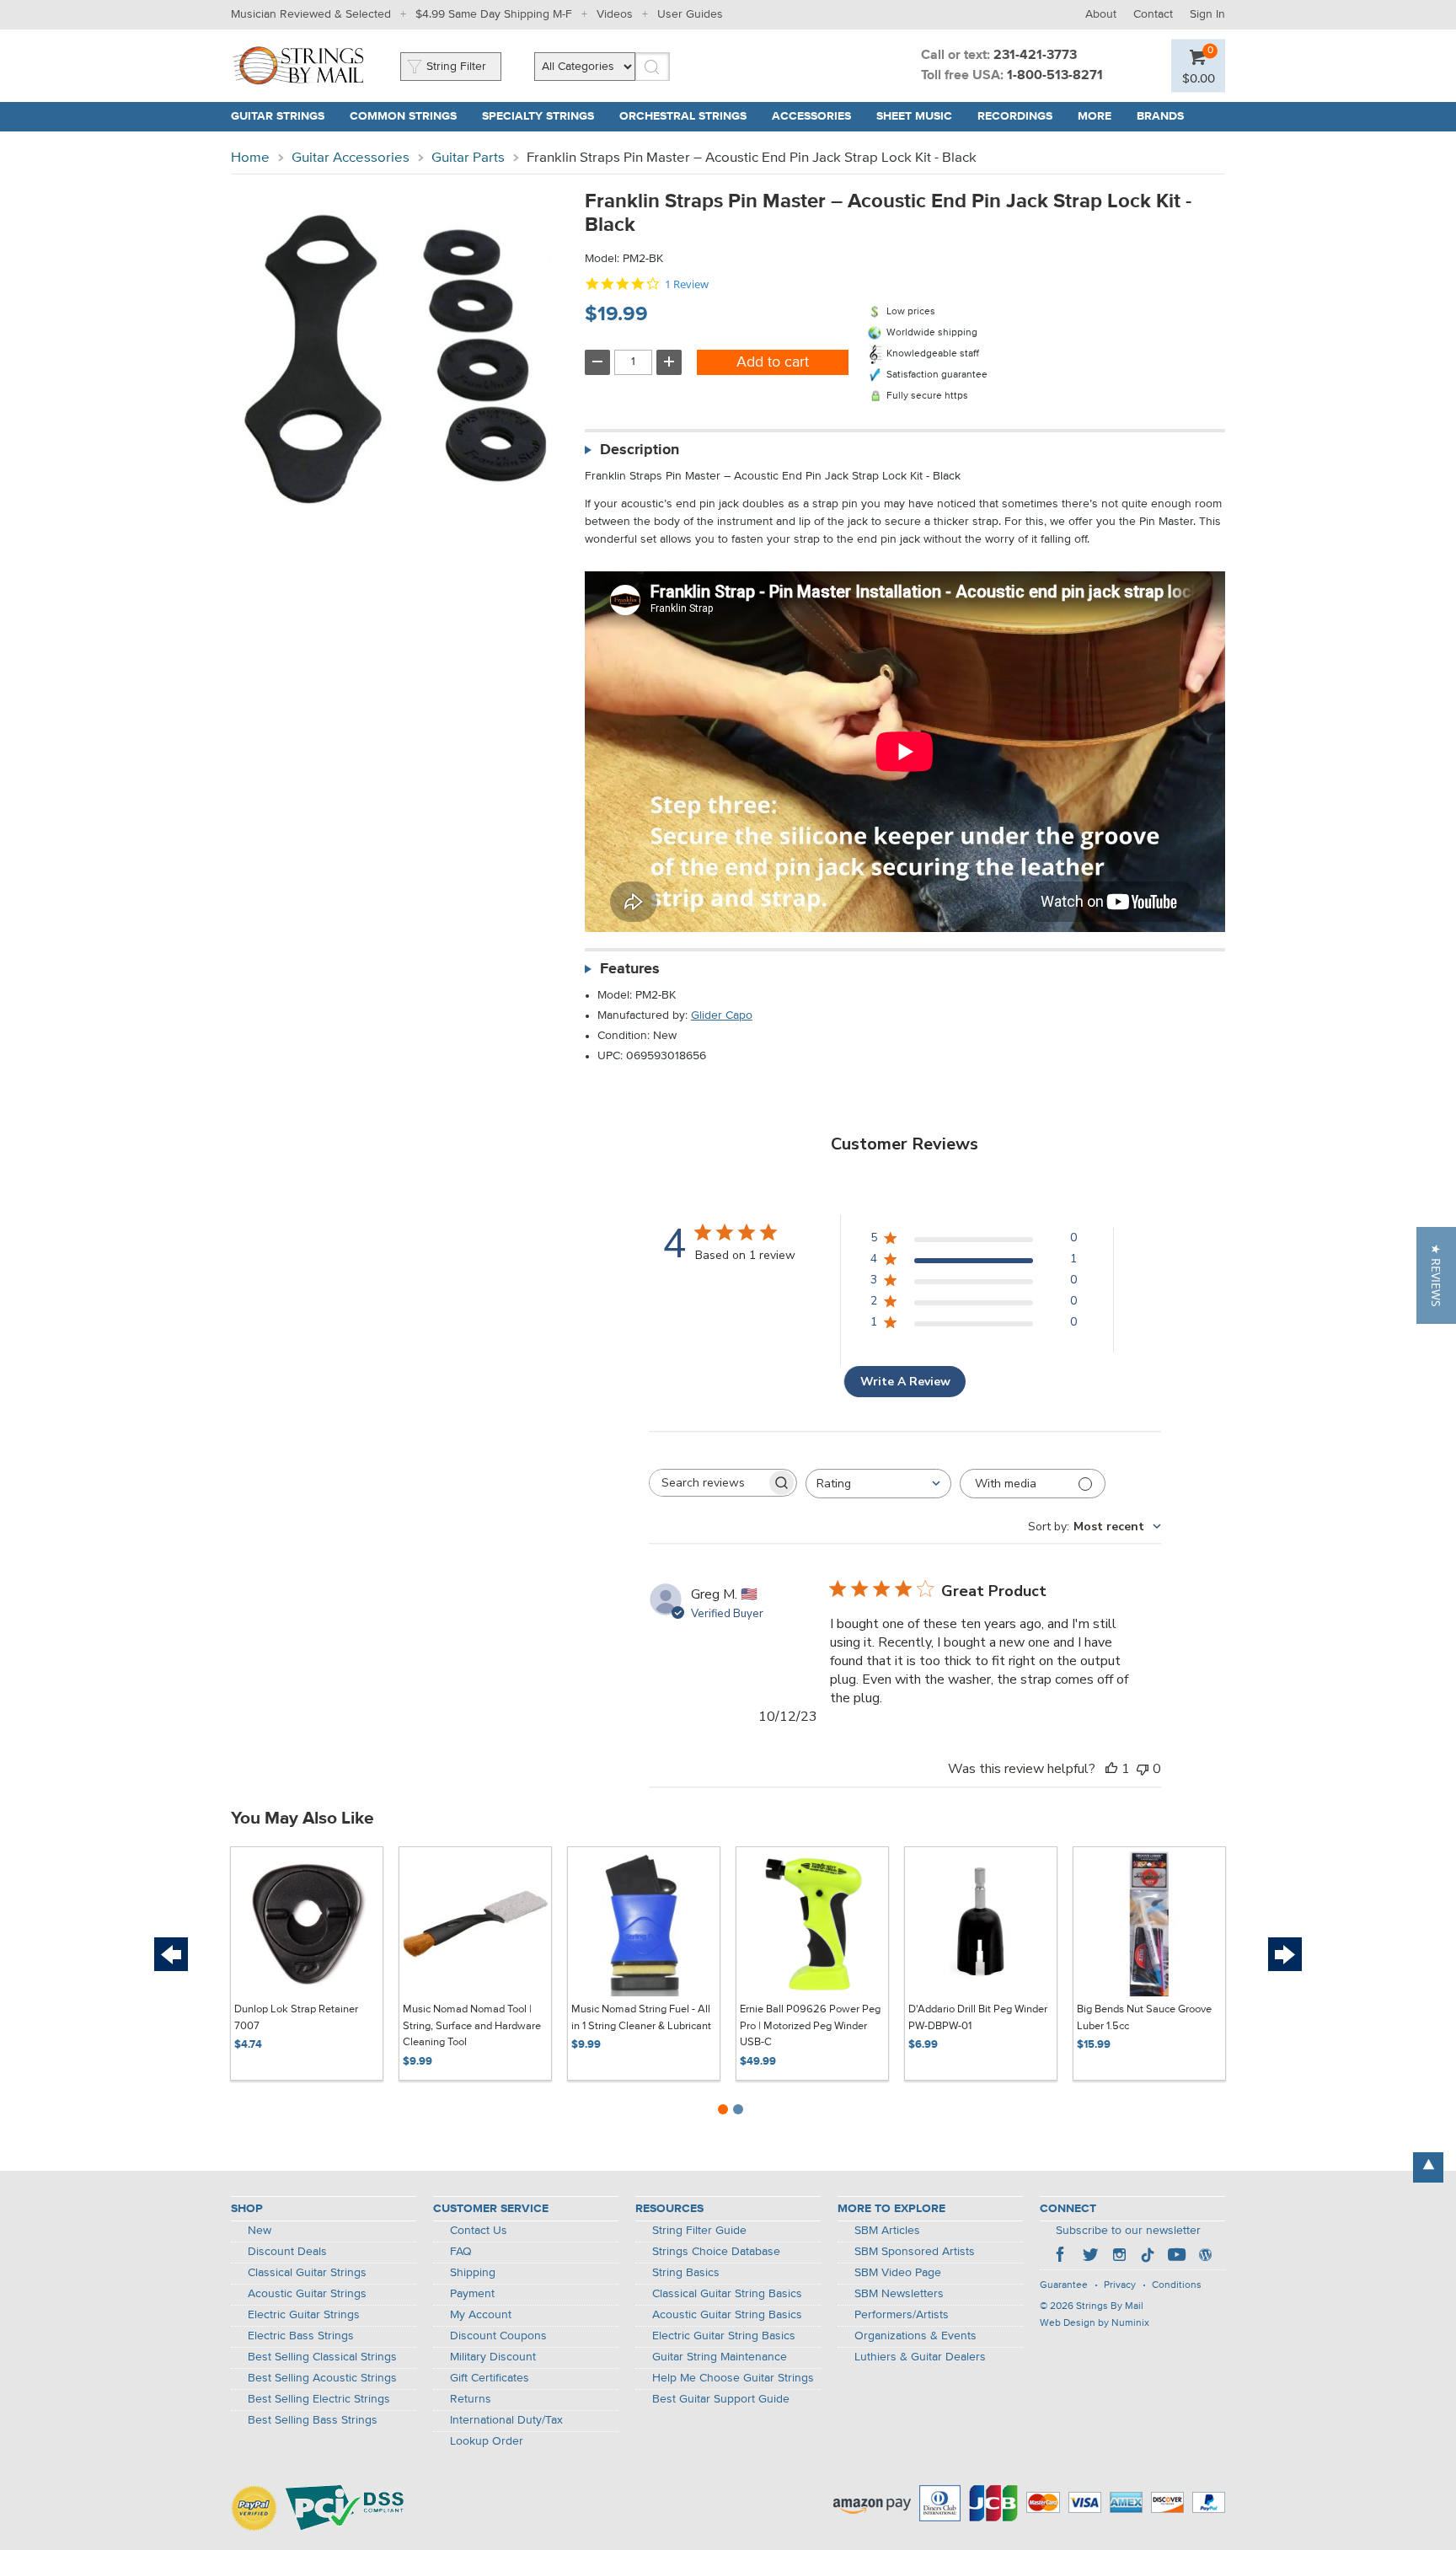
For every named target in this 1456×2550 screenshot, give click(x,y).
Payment (472, 2294)
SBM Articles (887, 2231)
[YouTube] (1176, 2257)
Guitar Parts (468, 158)
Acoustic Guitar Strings (307, 2294)
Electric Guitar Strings (304, 2315)
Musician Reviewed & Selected (311, 14)
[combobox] (878, 1484)
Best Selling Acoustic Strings (322, 2378)
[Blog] (1205, 2257)
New (260, 2231)
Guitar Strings (278, 116)
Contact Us (479, 2231)
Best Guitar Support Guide (721, 2399)
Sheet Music (914, 116)
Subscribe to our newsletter (1128, 2231)
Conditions (1177, 2285)
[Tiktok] (1148, 2257)
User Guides (690, 14)
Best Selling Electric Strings (319, 2399)
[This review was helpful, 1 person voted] (1111, 1769)
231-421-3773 (1035, 56)
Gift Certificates (490, 2378)
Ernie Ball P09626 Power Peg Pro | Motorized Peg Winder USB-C (810, 2026)
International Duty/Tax (506, 2420)
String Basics (686, 2273)
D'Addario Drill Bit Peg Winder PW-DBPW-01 (978, 2018)
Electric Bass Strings (301, 2336)
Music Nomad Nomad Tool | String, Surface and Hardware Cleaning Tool (472, 2026)
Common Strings (403, 116)
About (1101, 14)
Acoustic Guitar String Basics (727, 2315)
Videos (615, 14)
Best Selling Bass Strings (313, 2420)
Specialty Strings (538, 116)
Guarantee (1064, 2285)
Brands (1160, 116)
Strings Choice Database (716, 2252)
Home (250, 158)
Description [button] (640, 450)
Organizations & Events (915, 2336)
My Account (481, 2315)
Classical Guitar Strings (307, 2273)
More (1095, 116)
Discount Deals (287, 2252)
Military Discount (493, 2357)
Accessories (811, 116)
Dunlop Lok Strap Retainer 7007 (296, 2018)
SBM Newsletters (899, 2294)
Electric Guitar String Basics (724, 2336)
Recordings (1015, 116)
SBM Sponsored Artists (915, 2252)
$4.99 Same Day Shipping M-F (494, 14)
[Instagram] (1119, 2257)
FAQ (461, 2252)
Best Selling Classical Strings (322, 2357)
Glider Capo (722, 1015)
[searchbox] (708, 1483)
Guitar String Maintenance (720, 2357)
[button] (1436, 1275)
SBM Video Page (898, 2273)
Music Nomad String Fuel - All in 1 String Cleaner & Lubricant (641, 2018)
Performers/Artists (902, 2315)
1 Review (687, 284)
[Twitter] (1090, 2257)
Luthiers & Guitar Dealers (920, 2357)
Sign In (1207, 14)
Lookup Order (487, 2441)
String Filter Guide (699, 2231)
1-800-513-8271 (1055, 76)
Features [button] (630, 969)
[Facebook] (1062, 2257)
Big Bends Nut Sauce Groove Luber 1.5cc (1144, 2018)
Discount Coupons (498, 2336)
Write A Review (905, 1382)
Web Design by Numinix (1095, 2323)
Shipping (473, 2273)
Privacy (1120, 2285)
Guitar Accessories (351, 158)
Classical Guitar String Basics (727, 2294)
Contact (1153, 14)
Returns (471, 2399)
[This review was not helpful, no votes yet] (1143, 1769)
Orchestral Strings (683, 116)
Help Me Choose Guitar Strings (733, 2378)
